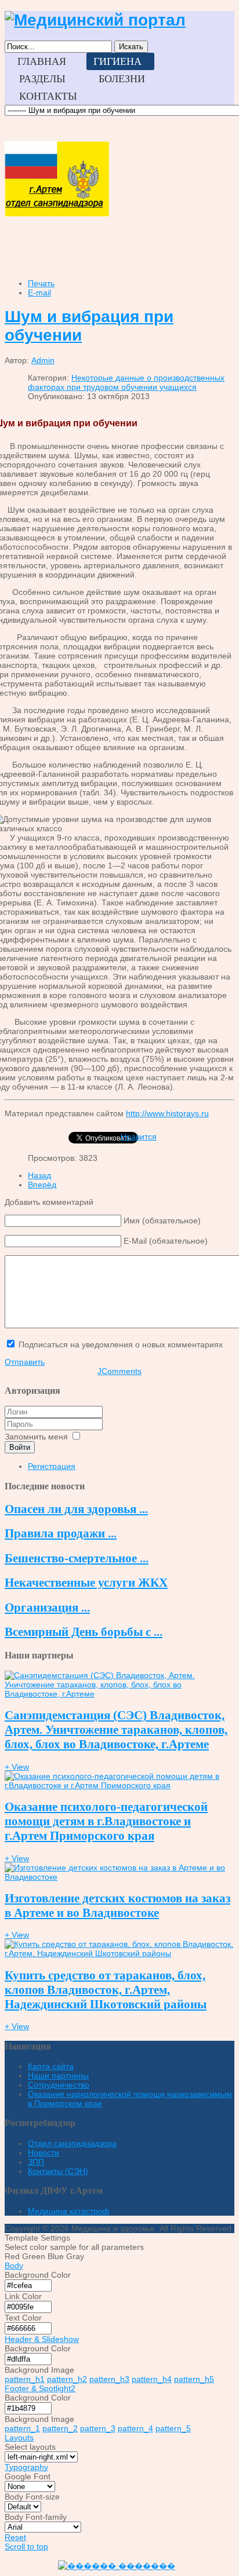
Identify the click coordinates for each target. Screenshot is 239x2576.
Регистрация (52, 1466)
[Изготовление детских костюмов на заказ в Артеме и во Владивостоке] (119, 1877)
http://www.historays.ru (167, 1113)
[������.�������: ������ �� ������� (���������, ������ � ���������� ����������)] (117, 2566)
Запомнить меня (36, 1437)
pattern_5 (173, 2428)
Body (14, 2266)
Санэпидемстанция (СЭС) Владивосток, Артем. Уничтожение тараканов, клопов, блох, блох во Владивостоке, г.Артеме (116, 1730)
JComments (119, 1371)
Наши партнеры (58, 2076)
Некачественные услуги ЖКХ (86, 1583)
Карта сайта (51, 2066)
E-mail (39, 293)
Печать (41, 283)
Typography (26, 2467)
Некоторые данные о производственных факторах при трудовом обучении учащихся (126, 382)
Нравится (139, 1137)
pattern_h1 (25, 2379)
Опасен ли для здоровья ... (76, 1509)
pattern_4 (135, 2428)
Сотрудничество (59, 2085)
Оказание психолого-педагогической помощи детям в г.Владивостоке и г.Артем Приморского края (106, 1821)
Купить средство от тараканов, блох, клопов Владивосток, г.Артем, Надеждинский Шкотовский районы (106, 1990)
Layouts (19, 2438)
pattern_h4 (152, 2379)
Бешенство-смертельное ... (77, 1558)
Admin (43, 360)
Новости (44, 2153)
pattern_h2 (67, 2379)
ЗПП (36, 2162)
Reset (15, 2537)
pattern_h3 (109, 2379)
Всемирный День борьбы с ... (84, 1632)
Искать (131, 47)
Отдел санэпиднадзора (72, 2143)
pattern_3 (98, 2428)
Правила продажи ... (61, 1533)
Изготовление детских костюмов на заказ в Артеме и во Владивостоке (117, 1905)
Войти (20, 1447)
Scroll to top (26, 2546)
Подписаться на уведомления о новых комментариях (121, 1344)
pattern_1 (22, 2428)
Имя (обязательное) (162, 1221)
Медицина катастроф (69, 2211)
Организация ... (47, 1607)
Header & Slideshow (42, 2339)
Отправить (25, 1362)
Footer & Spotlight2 (40, 2388)
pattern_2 (60, 2428)
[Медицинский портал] (95, 20)
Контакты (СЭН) (58, 2171)
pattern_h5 (194, 2379)
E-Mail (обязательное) (166, 1241)
